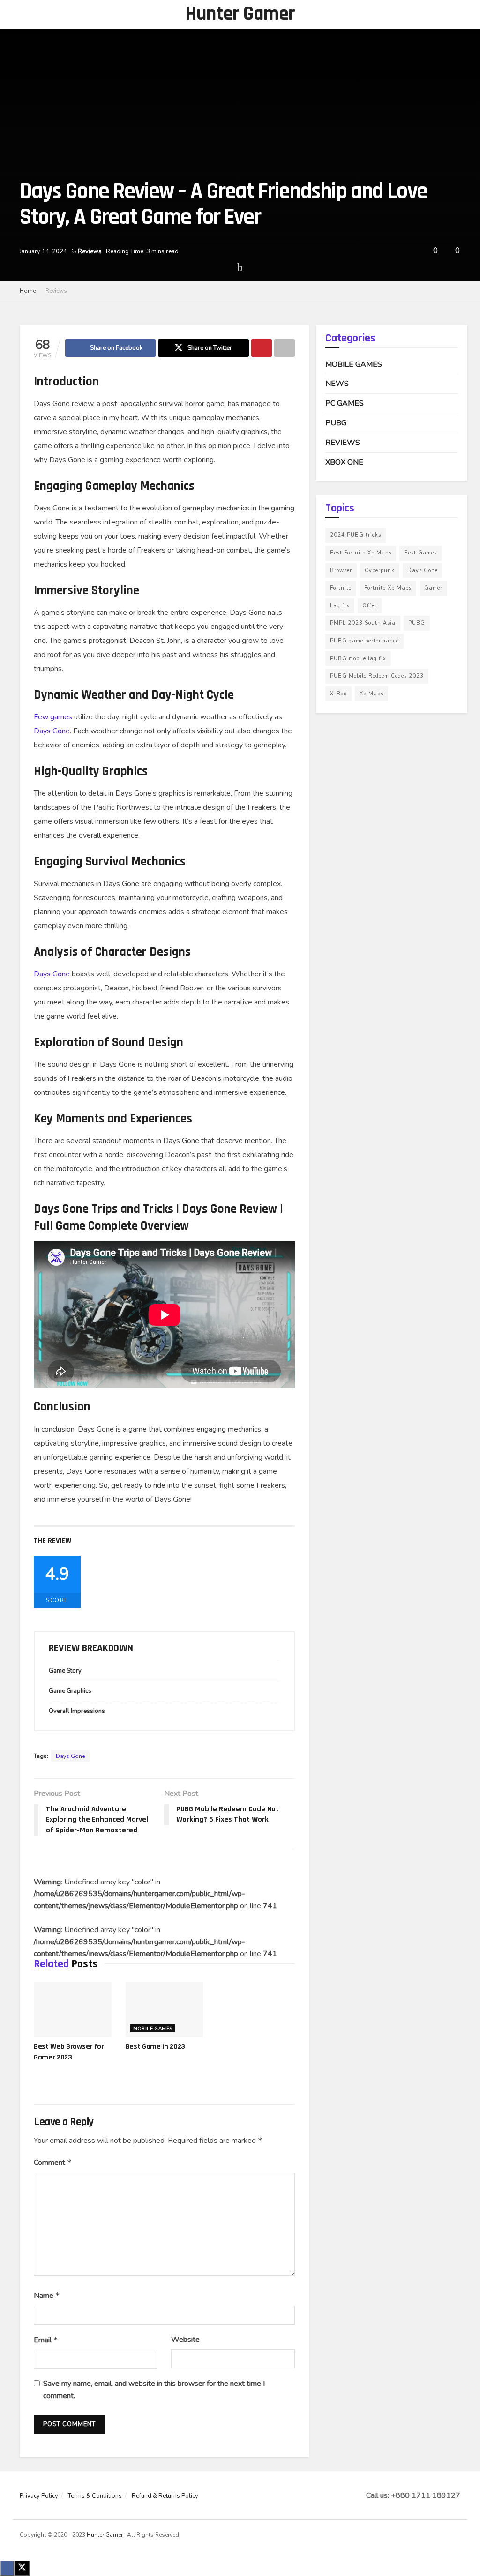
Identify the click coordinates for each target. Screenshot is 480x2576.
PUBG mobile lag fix (358, 659)
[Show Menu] (24, 14)
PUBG (336, 423)
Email (46, 2340)
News (337, 384)
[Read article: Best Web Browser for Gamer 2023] (73, 2009)
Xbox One (344, 462)
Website (185, 2340)
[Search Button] (456, 14)
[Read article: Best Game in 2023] (165, 2009)
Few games (53, 717)
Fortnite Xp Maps (388, 588)
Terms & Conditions (95, 2496)
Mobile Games (153, 2029)
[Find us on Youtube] (434, 2536)
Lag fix (340, 606)
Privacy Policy (39, 2496)
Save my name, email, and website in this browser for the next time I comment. (154, 2390)
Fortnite (341, 588)
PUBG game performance (364, 641)
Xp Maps (371, 694)
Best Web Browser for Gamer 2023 (69, 2052)
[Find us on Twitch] (446, 2536)
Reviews (90, 251)
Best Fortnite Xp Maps (361, 553)
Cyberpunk (380, 571)
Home (28, 291)
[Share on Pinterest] (262, 348)
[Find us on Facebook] (422, 2536)
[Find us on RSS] (457, 2536)
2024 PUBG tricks (356, 535)
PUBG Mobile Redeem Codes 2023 (377, 676)
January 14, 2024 (43, 251)
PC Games (345, 403)
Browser (341, 571)
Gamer (433, 588)
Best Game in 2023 (156, 2047)
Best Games (420, 553)
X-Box (338, 694)
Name (47, 2296)
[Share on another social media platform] (285, 348)
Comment (53, 2163)
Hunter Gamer (240, 14)
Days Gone (52, 731)
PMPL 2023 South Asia (363, 623)
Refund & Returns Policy (165, 2496)
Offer (370, 606)
